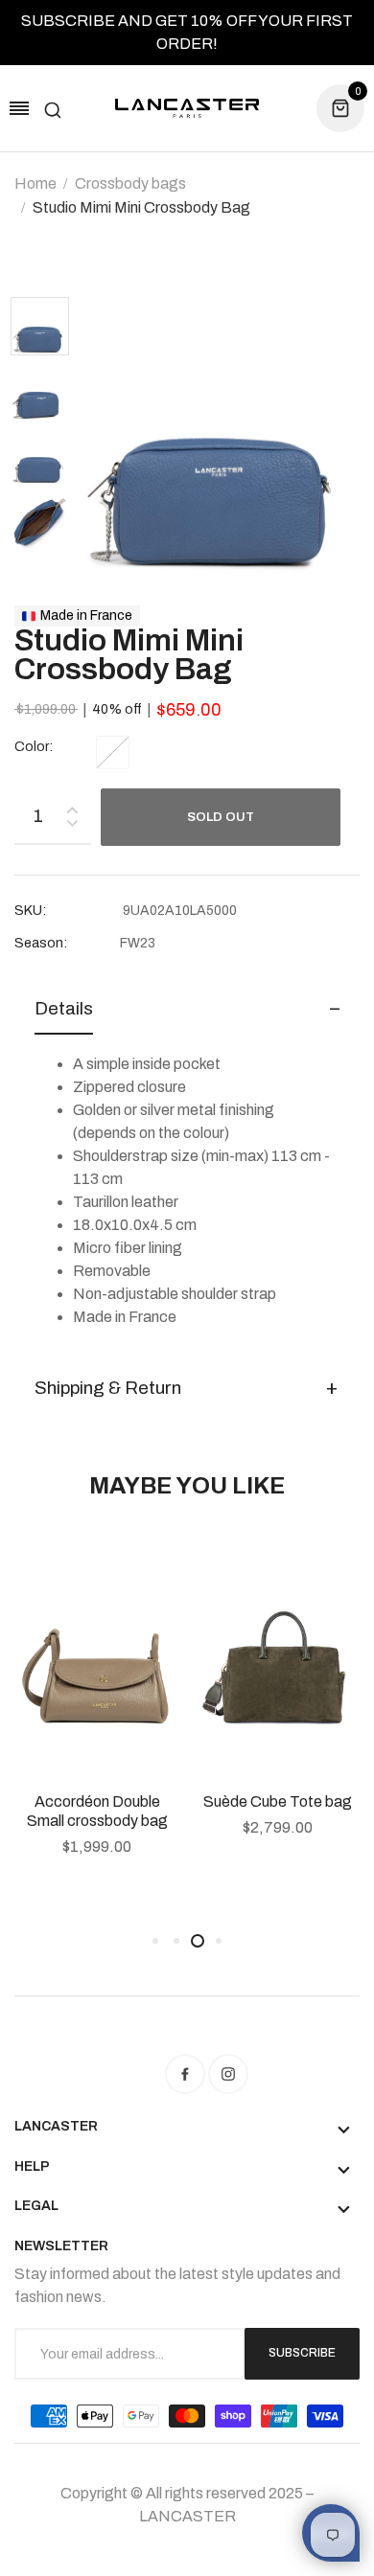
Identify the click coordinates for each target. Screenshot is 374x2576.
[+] (72, 806)
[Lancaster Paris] (187, 109)
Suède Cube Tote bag (278, 1801)
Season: (41, 943)
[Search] (53, 108)
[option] (47, 329)
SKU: (30, 911)
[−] (72, 826)
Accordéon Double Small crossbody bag (97, 1811)
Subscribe (302, 2353)
